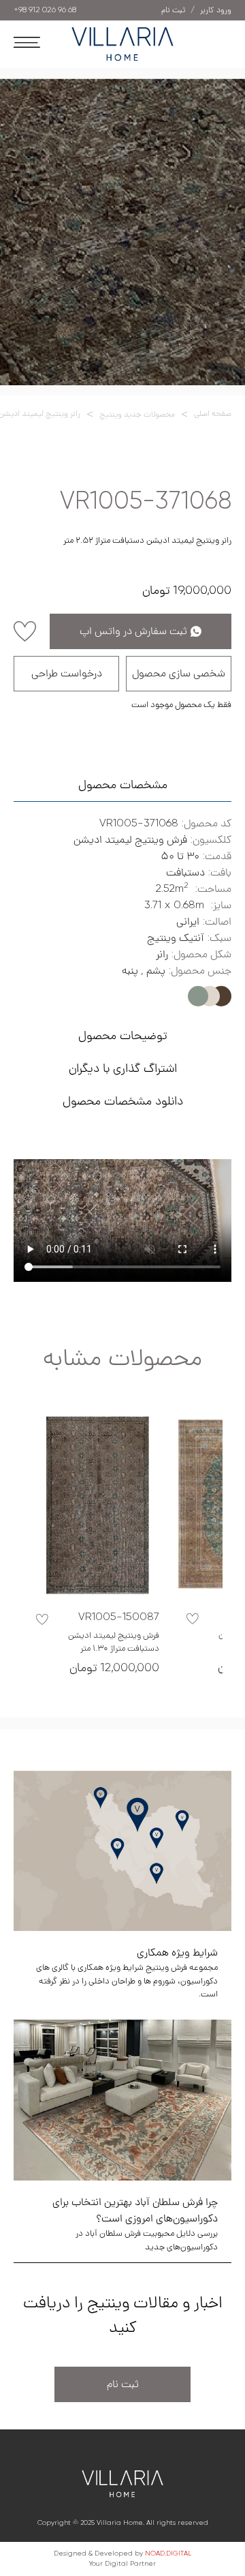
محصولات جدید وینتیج (137, 415)
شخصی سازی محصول (179, 674)
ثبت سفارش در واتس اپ (133, 631)
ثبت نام (123, 2384)
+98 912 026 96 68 (45, 10)
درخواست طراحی (67, 674)
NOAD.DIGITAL (168, 2553)
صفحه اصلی (213, 414)
